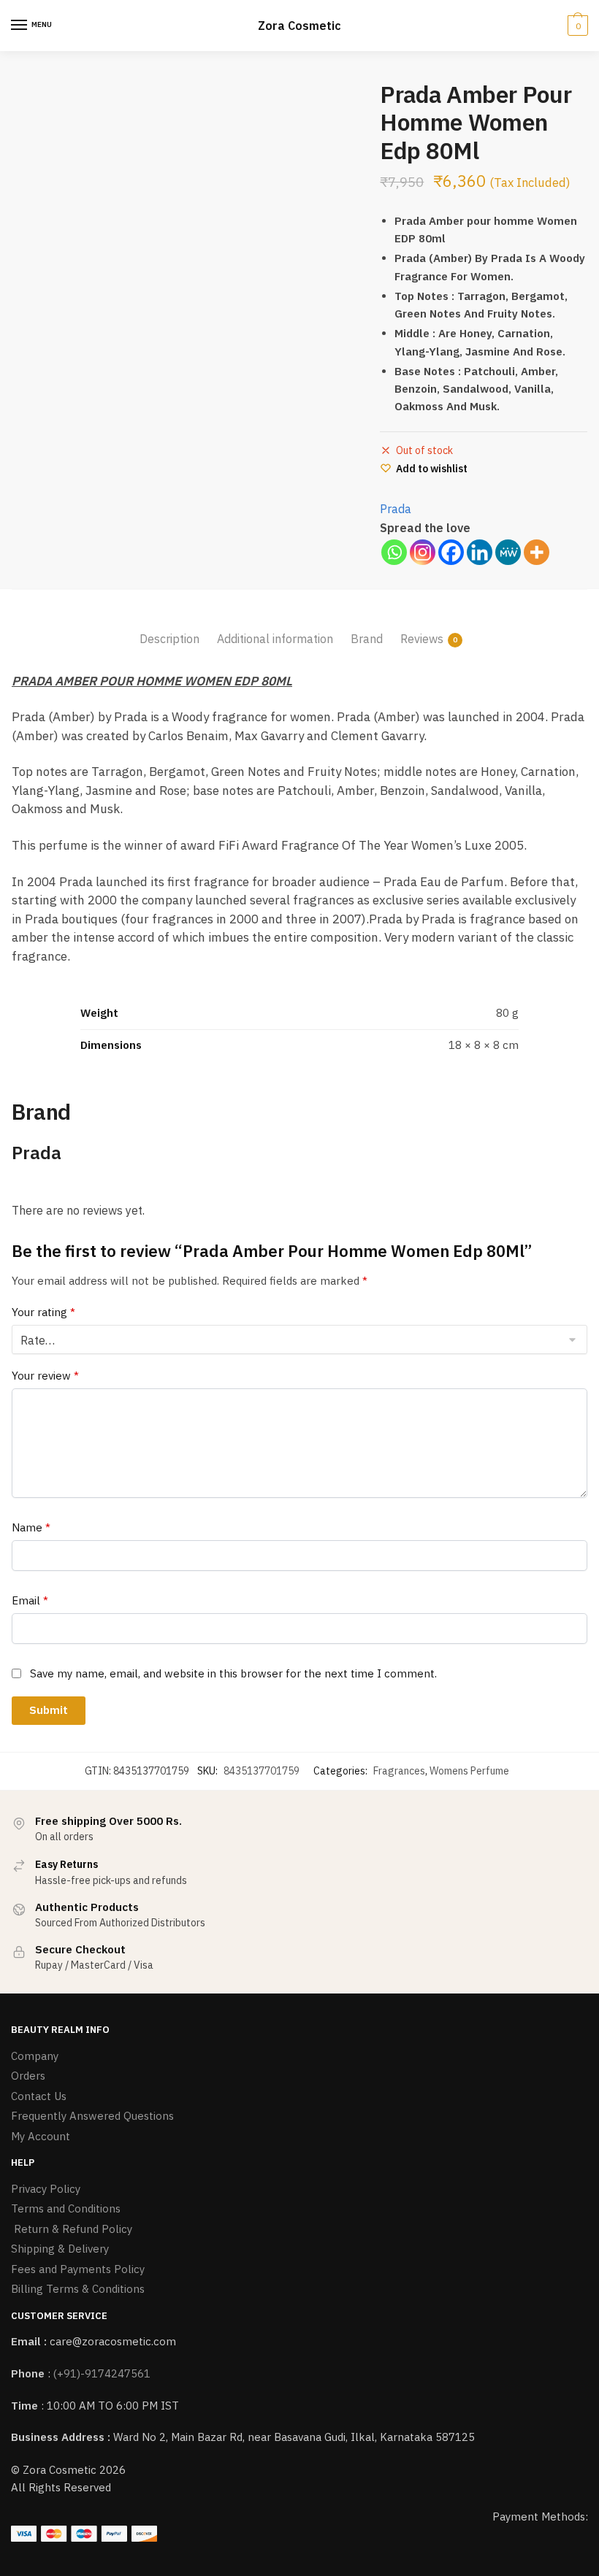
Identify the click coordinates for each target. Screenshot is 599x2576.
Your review (45, 1376)
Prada (396, 509)
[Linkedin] (480, 552)
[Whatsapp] (394, 552)
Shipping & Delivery (60, 2249)
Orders (28, 2076)
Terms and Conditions (66, 2208)
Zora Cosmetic (299, 26)
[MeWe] (508, 552)
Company (35, 2056)
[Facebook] (451, 552)
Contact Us (39, 2096)
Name (31, 1527)
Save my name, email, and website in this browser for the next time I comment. (233, 1673)
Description (169, 639)
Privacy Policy (46, 2189)
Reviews (422, 639)
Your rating (43, 1312)
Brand (367, 639)
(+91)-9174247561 (102, 2373)
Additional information (275, 639)
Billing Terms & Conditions (78, 2289)
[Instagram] (423, 552)
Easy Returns (66, 1864)
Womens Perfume (469, 1771)
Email (30, 1600)
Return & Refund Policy (72, 2229)
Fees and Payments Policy (78, 2269)
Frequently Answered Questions (92, 2116)
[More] (537, 552)
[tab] (169, 627)
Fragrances (399, 1771)
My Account (41, 2136)
